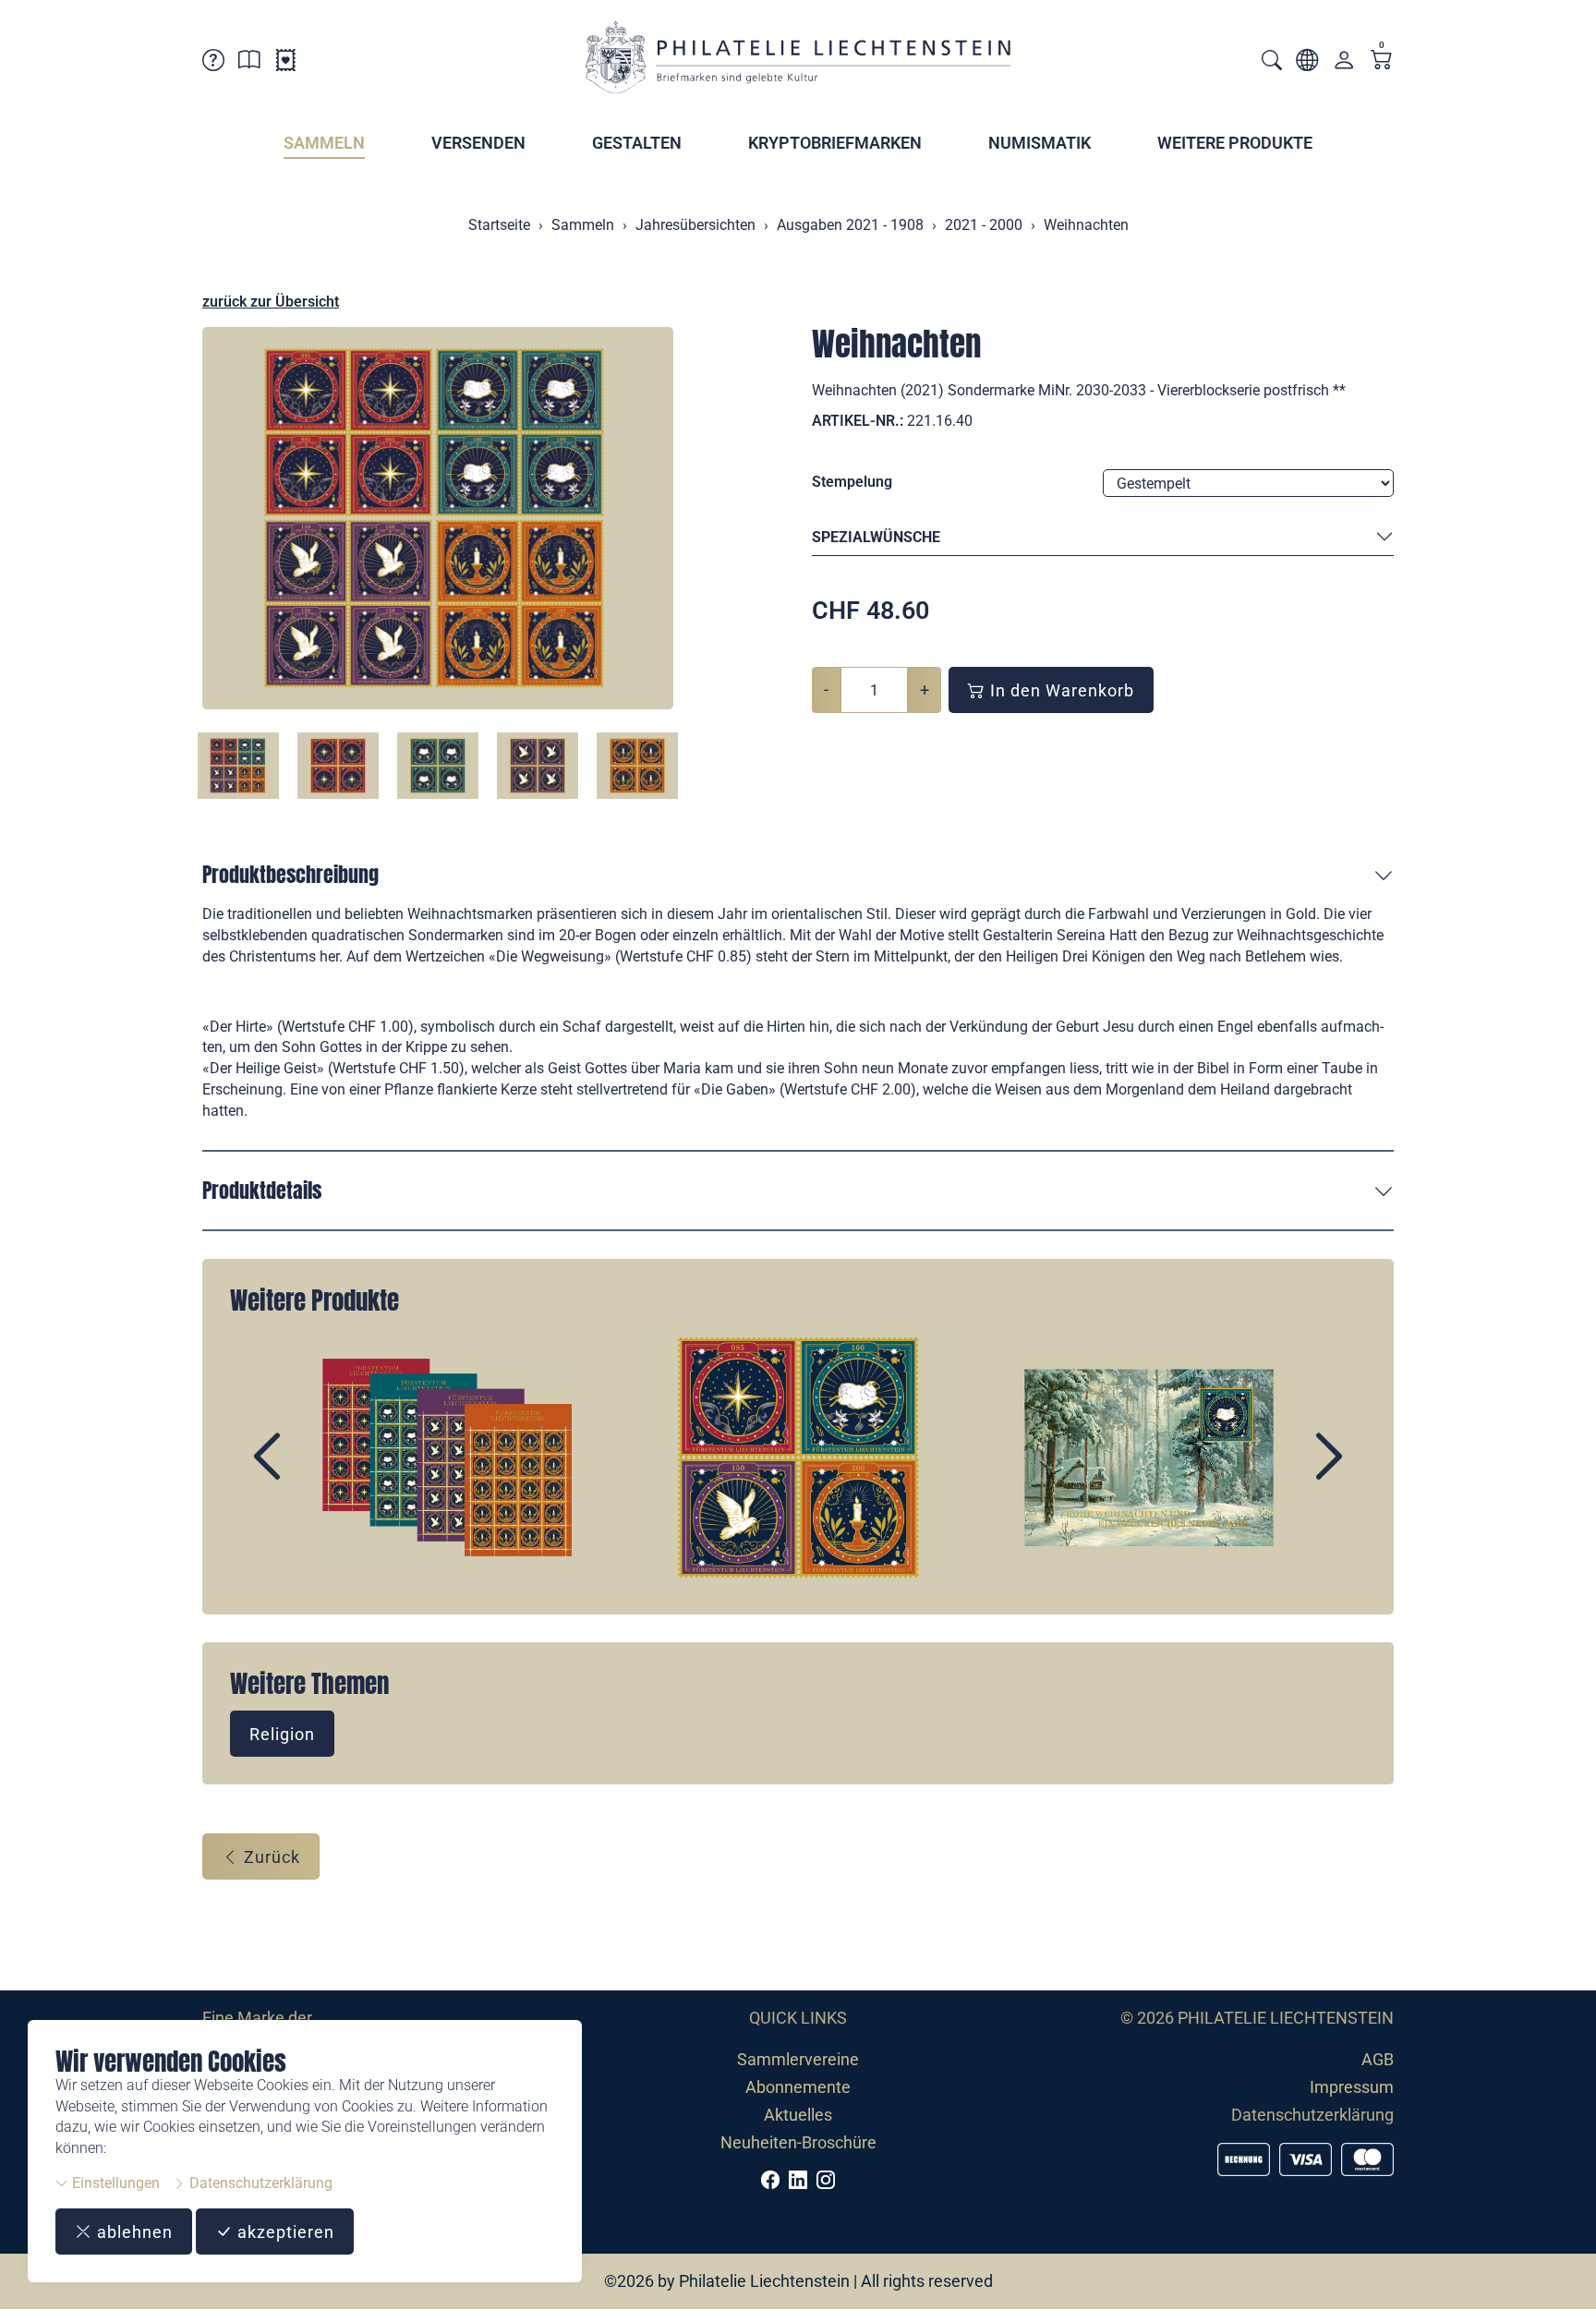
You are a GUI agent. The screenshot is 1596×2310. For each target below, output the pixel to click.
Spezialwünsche (876, 537)
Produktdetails (262, 1190)
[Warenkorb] (1382, 61)
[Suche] (1272, 62)
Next (1287, 1472)
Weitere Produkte (1235, 143)
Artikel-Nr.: (858, 421)
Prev (309, 1472)
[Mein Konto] (1344, 64)
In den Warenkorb (1060, 690)
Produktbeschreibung (290, 874)
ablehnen (133, 2232)
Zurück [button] (270, 1857)
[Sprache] (1307, 63)
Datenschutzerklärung (259, 2183)
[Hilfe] (213, 63)
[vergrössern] (438, 518)
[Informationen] (249, 63)
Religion (282, 1734)
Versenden (478, 143)
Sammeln (324, 143)
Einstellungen (114, 2183)
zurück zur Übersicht (271, 302)
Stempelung (852, 482)
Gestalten (637, 143)
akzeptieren (284, 2232)
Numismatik (1040, 143)
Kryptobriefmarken (835, 143)
